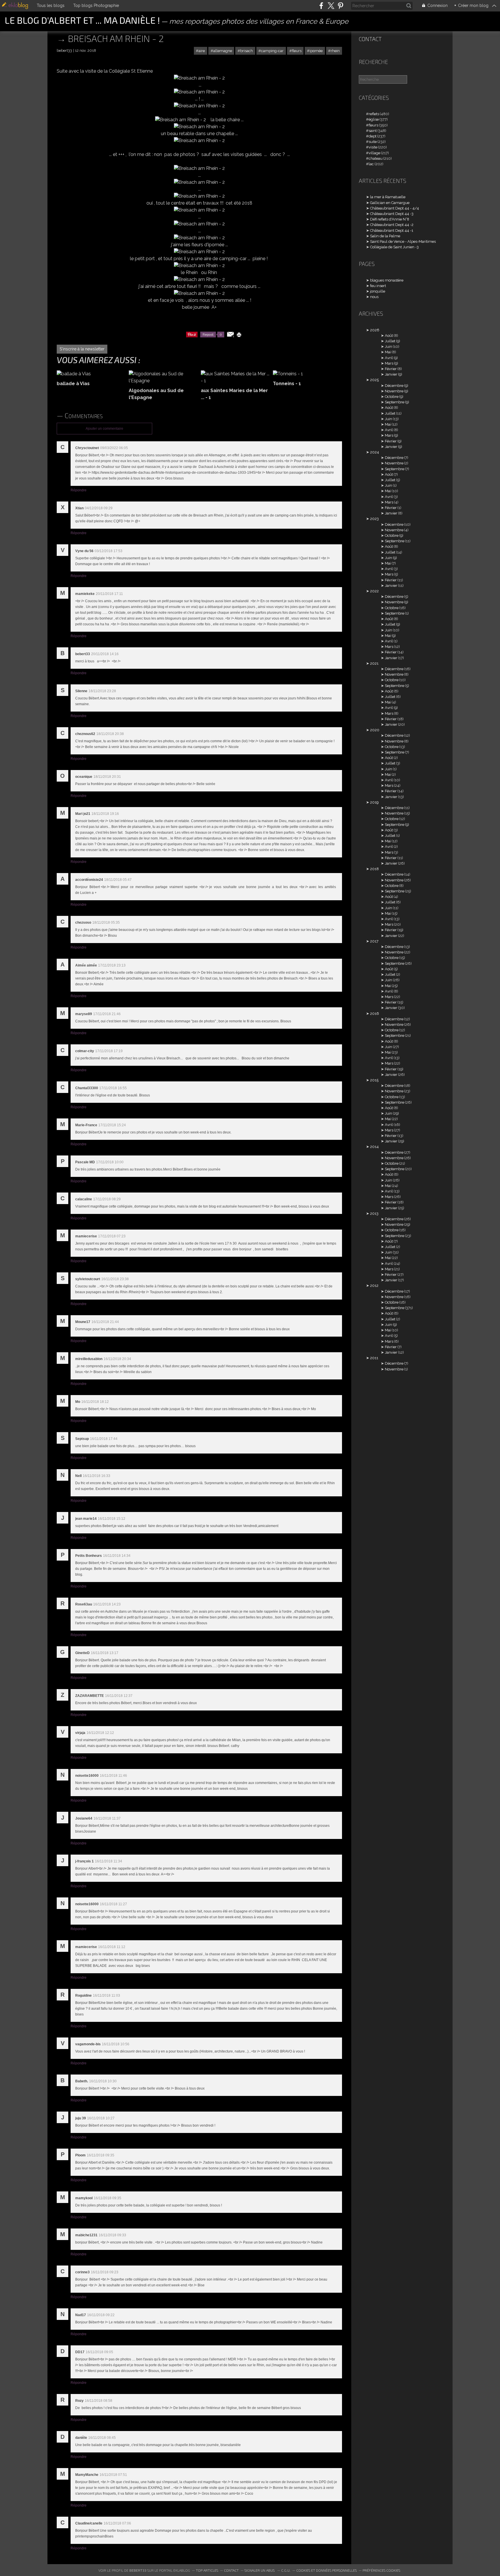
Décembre (394, 386)
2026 (375, 330)
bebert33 (138, 2570)
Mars (389, 363)
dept (373, 136)
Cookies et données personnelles (327, 2570)
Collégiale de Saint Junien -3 (394, 247)
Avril (389, 358)
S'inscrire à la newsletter (82, 349)
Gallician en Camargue (390, 203)
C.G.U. (286, 2570)
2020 (375, 730)
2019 (374, 802)
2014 (374, 1147)
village (374, 153)
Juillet (390, 341)
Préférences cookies (381, 2570)
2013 (374, 1213)
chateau (376, 158)
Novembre (394, 391)
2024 (375, 452)
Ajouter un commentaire (104, 429)
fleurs (297, 51)
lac (371, 164)
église (374, 119)
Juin (388, 347)
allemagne (223, 51)
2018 (374, 869)
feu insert (378, 286)
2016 (375, 1014)
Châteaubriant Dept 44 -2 (392, 225)
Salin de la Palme (385, 236)
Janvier (391, 374)
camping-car (272, 51)
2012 (374, 1286)
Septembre (395, 402)
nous (374, 297)
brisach (247, 51)
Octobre (392, 397)
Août (389, 336)
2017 (374, 941)
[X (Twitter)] (331, 6)
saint (373, 131)
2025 (374, 380)
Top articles (207, 2570)
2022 (374, 591)
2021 (374, 663)
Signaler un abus (260, 2570)
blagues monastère (387, 280)
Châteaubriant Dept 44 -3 (392, 214)
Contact (370, 39)
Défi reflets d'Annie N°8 (390, 219)
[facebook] (321, 6)
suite (373, 142)
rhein (335, 51)
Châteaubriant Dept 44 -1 (392, 230)
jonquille (378, 291)
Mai (388, 352)
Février (391, 369)
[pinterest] (340, 6)
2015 (374, 1080)
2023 (374, 519)
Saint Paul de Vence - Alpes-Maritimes (403, 241)
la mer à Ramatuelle (388, 197)
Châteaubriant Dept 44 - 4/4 (395, 208)
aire (202, 51)
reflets (374, 114)
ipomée (316, 51)
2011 (374, 1358)
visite (373, 147)
